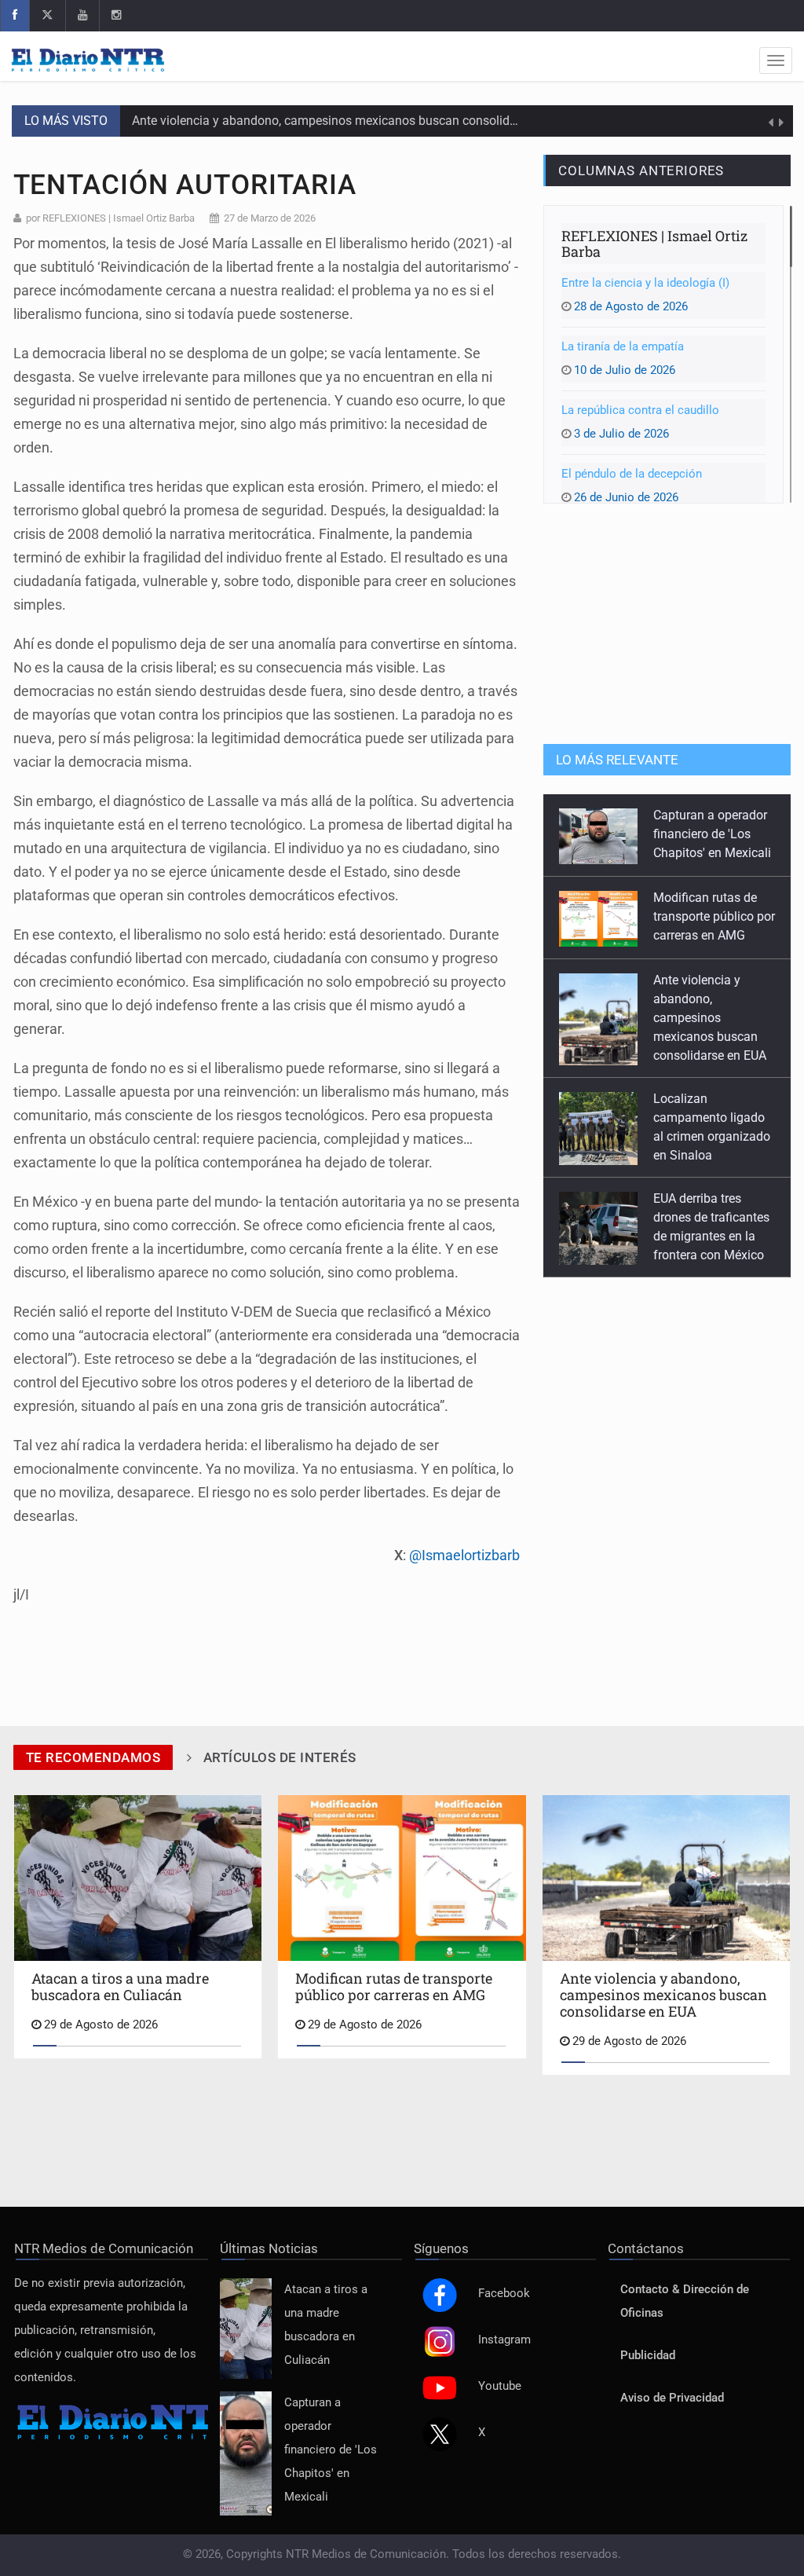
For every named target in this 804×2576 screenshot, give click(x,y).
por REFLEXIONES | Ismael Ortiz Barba (110, 218)
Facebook (504, 2294)
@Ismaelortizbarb (464, 1555)
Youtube (500, 2386)
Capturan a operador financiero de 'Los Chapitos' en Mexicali (331, 2450)
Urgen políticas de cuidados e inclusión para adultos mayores (714, 1235)
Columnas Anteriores (641, 170)
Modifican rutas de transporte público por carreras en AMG (714, 834)
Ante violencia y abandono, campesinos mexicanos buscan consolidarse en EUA (354, 121)
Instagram (504, 2340)
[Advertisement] (667, 622)
